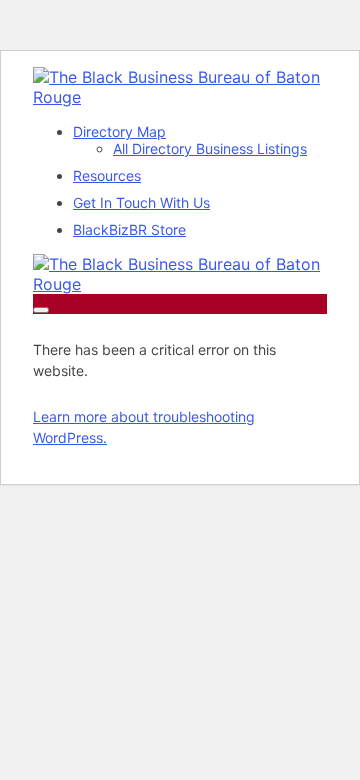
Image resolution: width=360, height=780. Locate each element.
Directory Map (119, 131)
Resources (107, 175)
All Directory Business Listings (210, 148)
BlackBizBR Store (129, 229)
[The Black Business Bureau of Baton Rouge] (180, 97)
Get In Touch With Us (141, 202)
